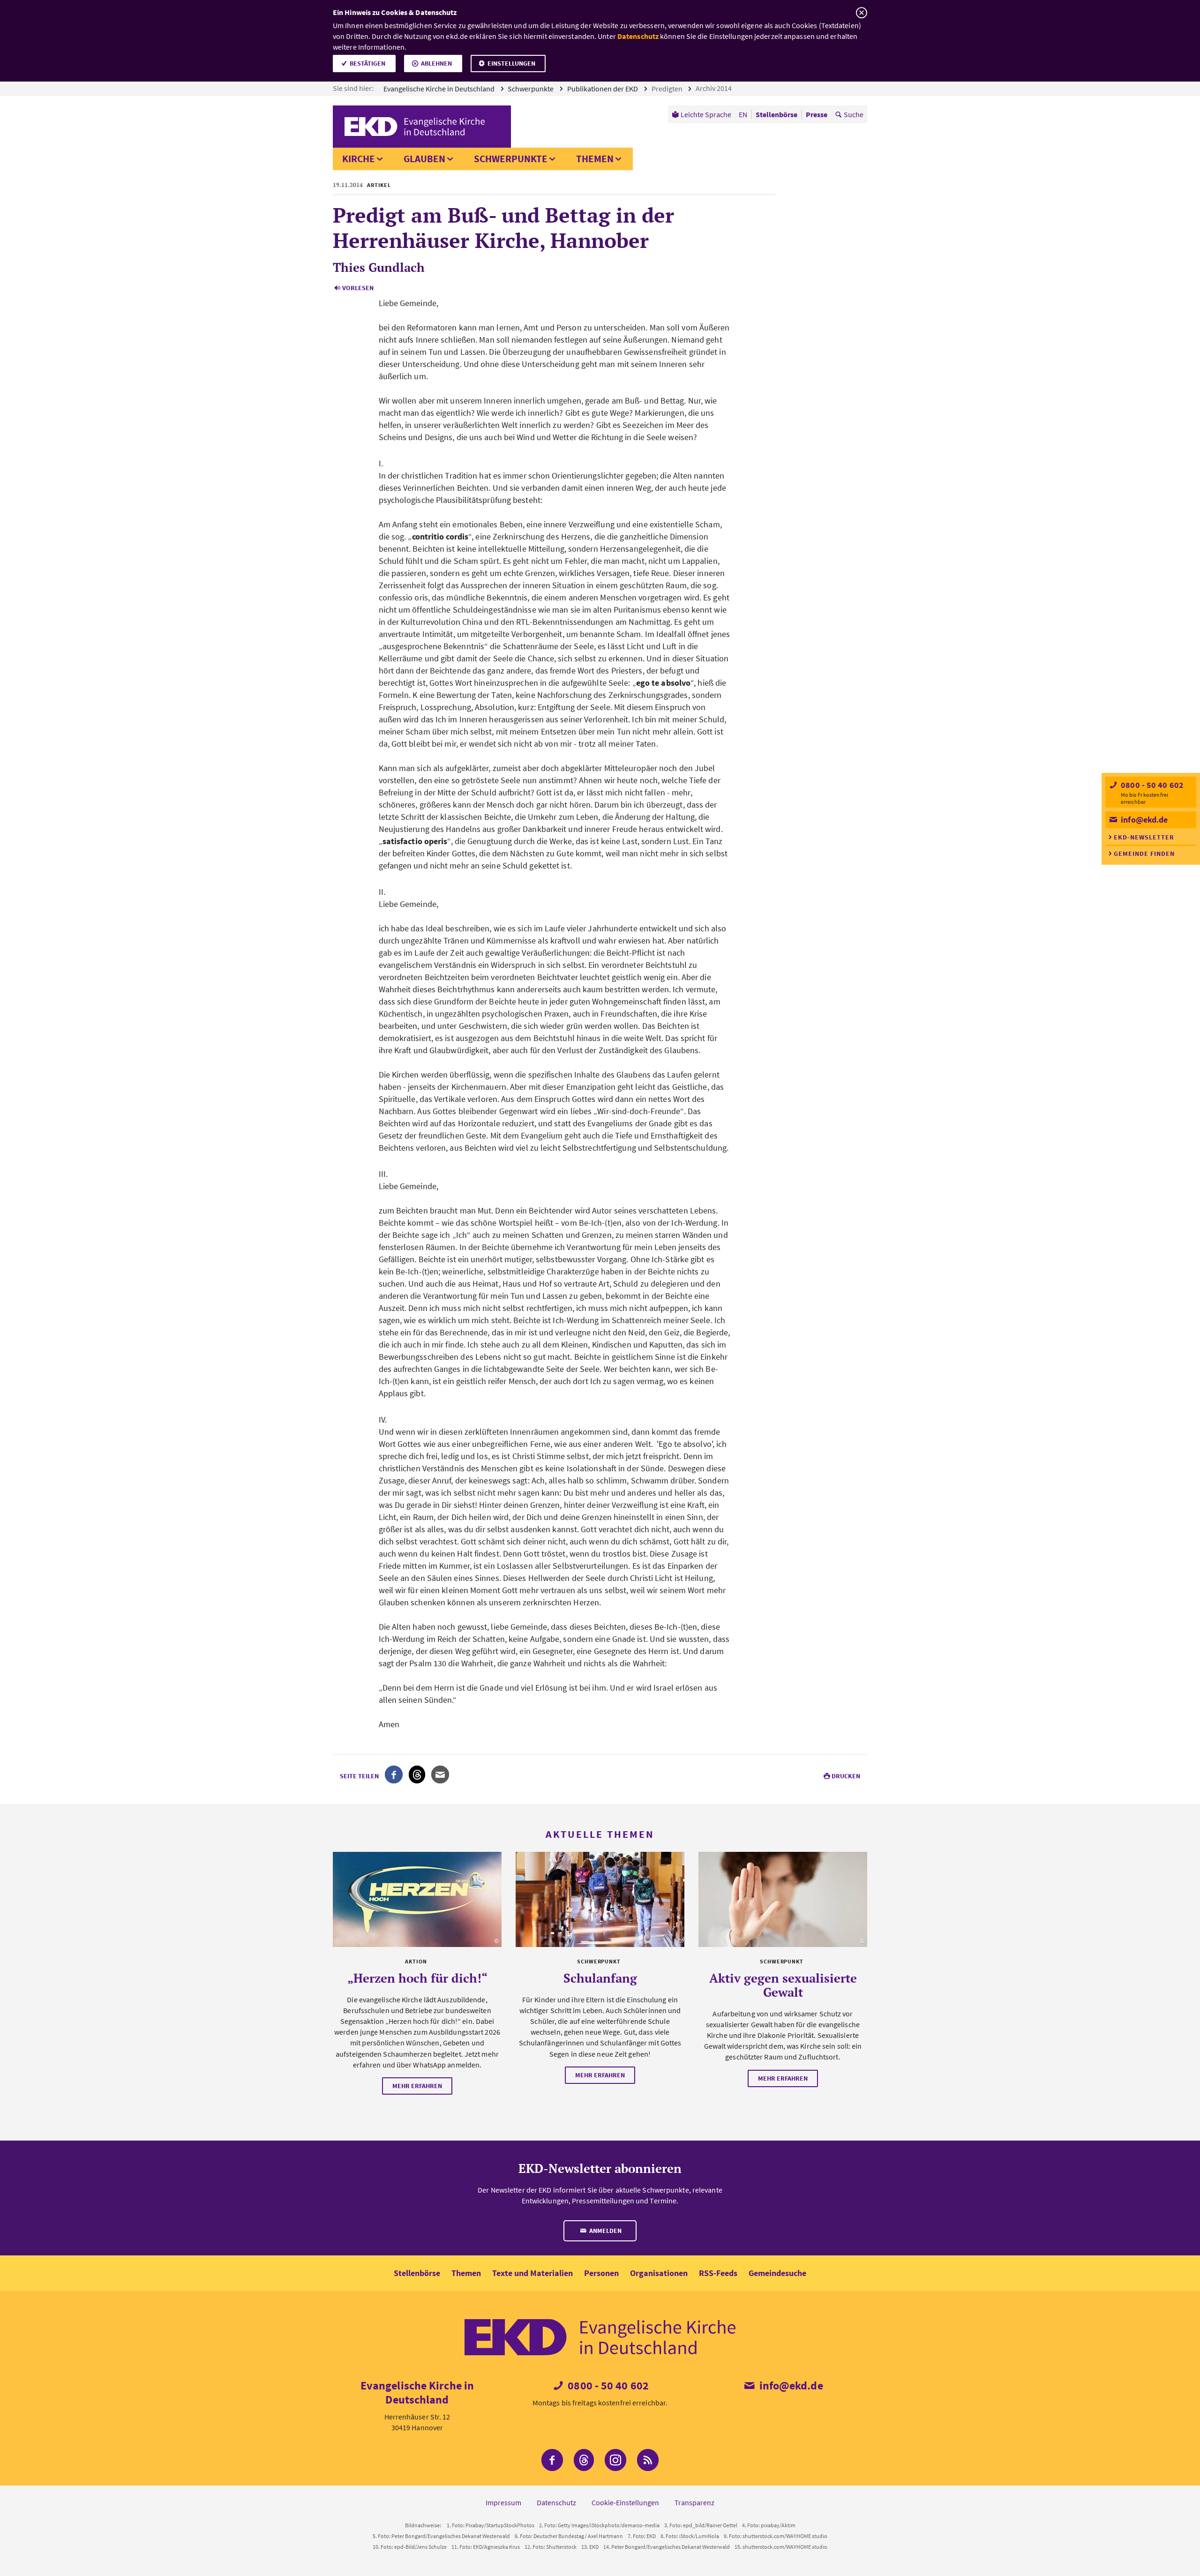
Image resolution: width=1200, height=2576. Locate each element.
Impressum (503, 2502)
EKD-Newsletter (1144, 837)
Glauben (424, 159)
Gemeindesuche (777, 2273)
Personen (601, 2273)
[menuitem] (701, 114)
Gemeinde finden (1144, 854)
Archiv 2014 (714, 88)
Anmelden (605, 2231)
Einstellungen (511, 63)
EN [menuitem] (743, 114)
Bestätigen (367, 63)
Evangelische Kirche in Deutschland (440, 89)
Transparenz (694, 2502)
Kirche (359, 159)
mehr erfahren (417, 2086)
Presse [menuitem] (817, 114)
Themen (595, 159)
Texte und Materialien (532, 2273)
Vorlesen (358, 288)
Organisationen (659, 2273)
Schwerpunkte (531, 89)
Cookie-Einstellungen (625, 2502)
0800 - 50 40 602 (1151, 785)
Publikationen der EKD (603, 89)
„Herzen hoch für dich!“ (417, 1978)
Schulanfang (600, 1978)
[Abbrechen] (861, 13)
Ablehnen (436, 63)
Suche (854, 114)
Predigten (668, 89)
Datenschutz (638, 36)
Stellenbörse (417, 2273)
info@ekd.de (1143, 820)
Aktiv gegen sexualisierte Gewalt (783, 1985)
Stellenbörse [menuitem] (776, 114)
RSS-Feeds (718, 2273)
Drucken (846, 1776)
